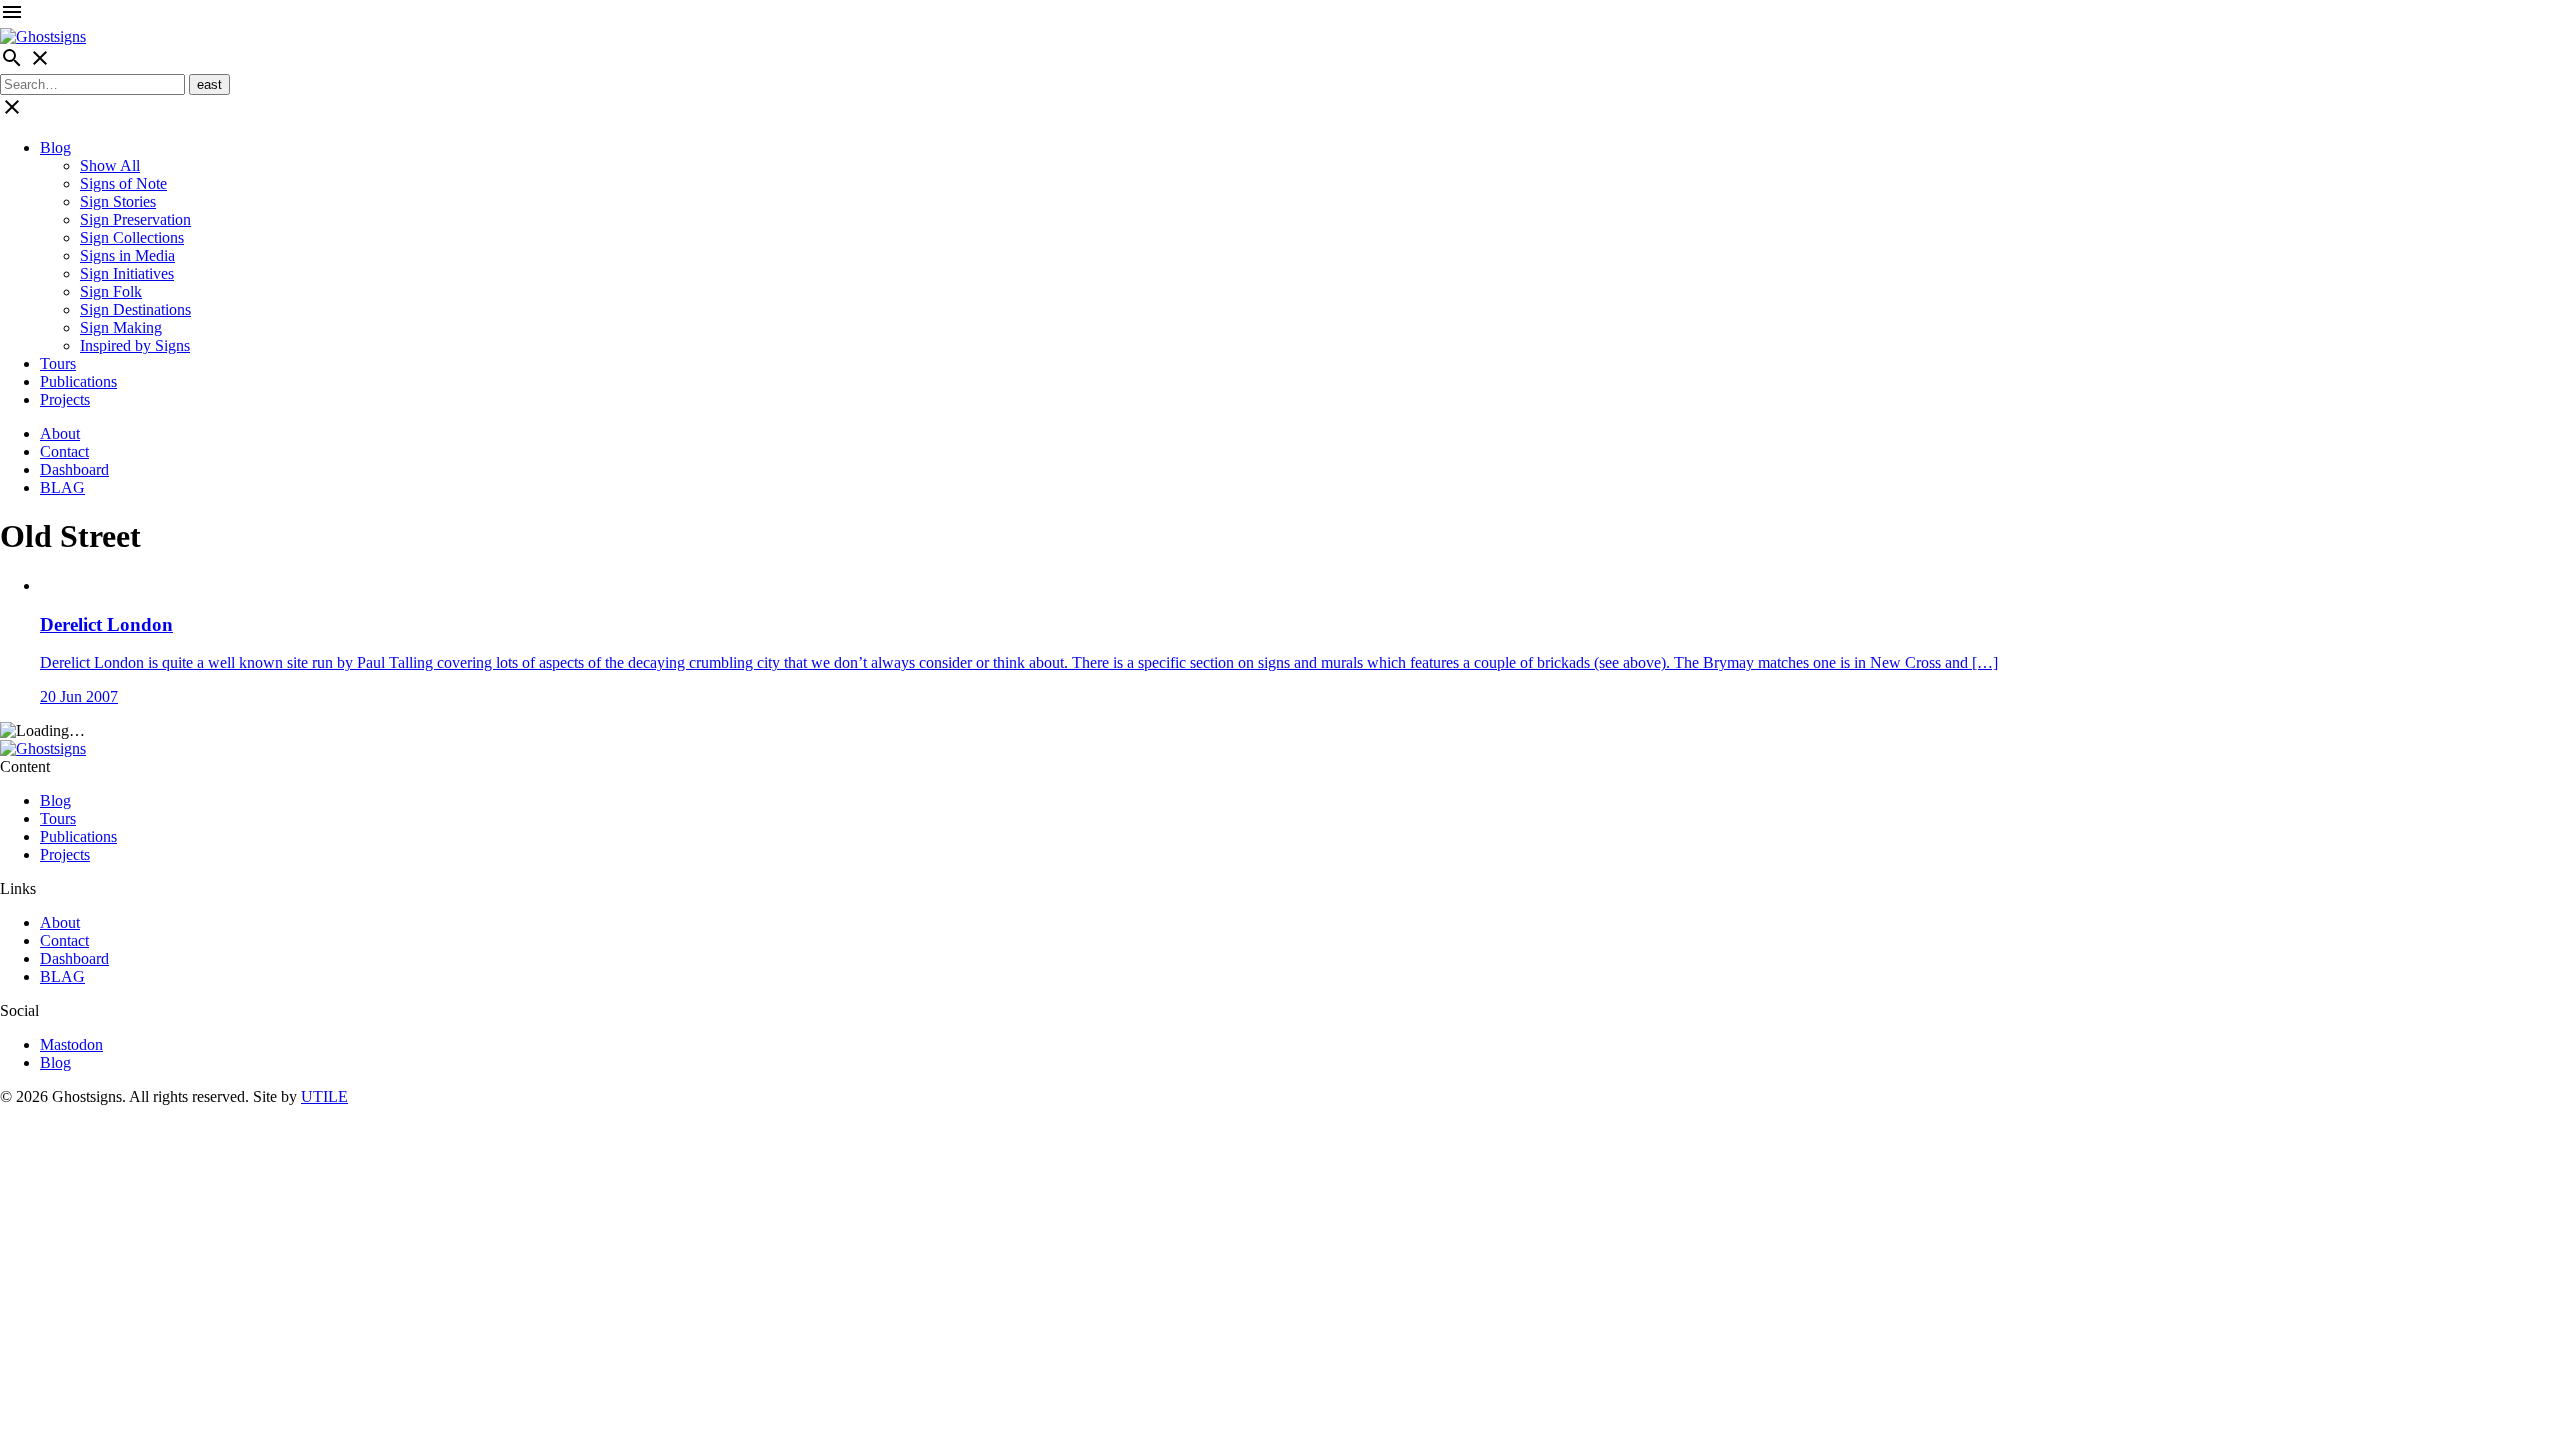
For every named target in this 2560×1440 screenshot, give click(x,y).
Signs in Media (127, 255)
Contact (64, 451)
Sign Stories (118, 201)
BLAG (62, 487)
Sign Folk (111, 291)
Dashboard (74, 469)
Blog (55, 147)
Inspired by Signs (135, 345)
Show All (110, 165)
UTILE (324, 1096)
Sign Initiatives (127, 273)
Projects (65, 399)
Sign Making (121, 327)
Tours (58, 363)
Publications (78, 381)
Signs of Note (123, 183)
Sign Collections (132, 237)
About (60, 433)
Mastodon (71, 1044)
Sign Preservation (135, 219)
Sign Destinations (135, 309)
